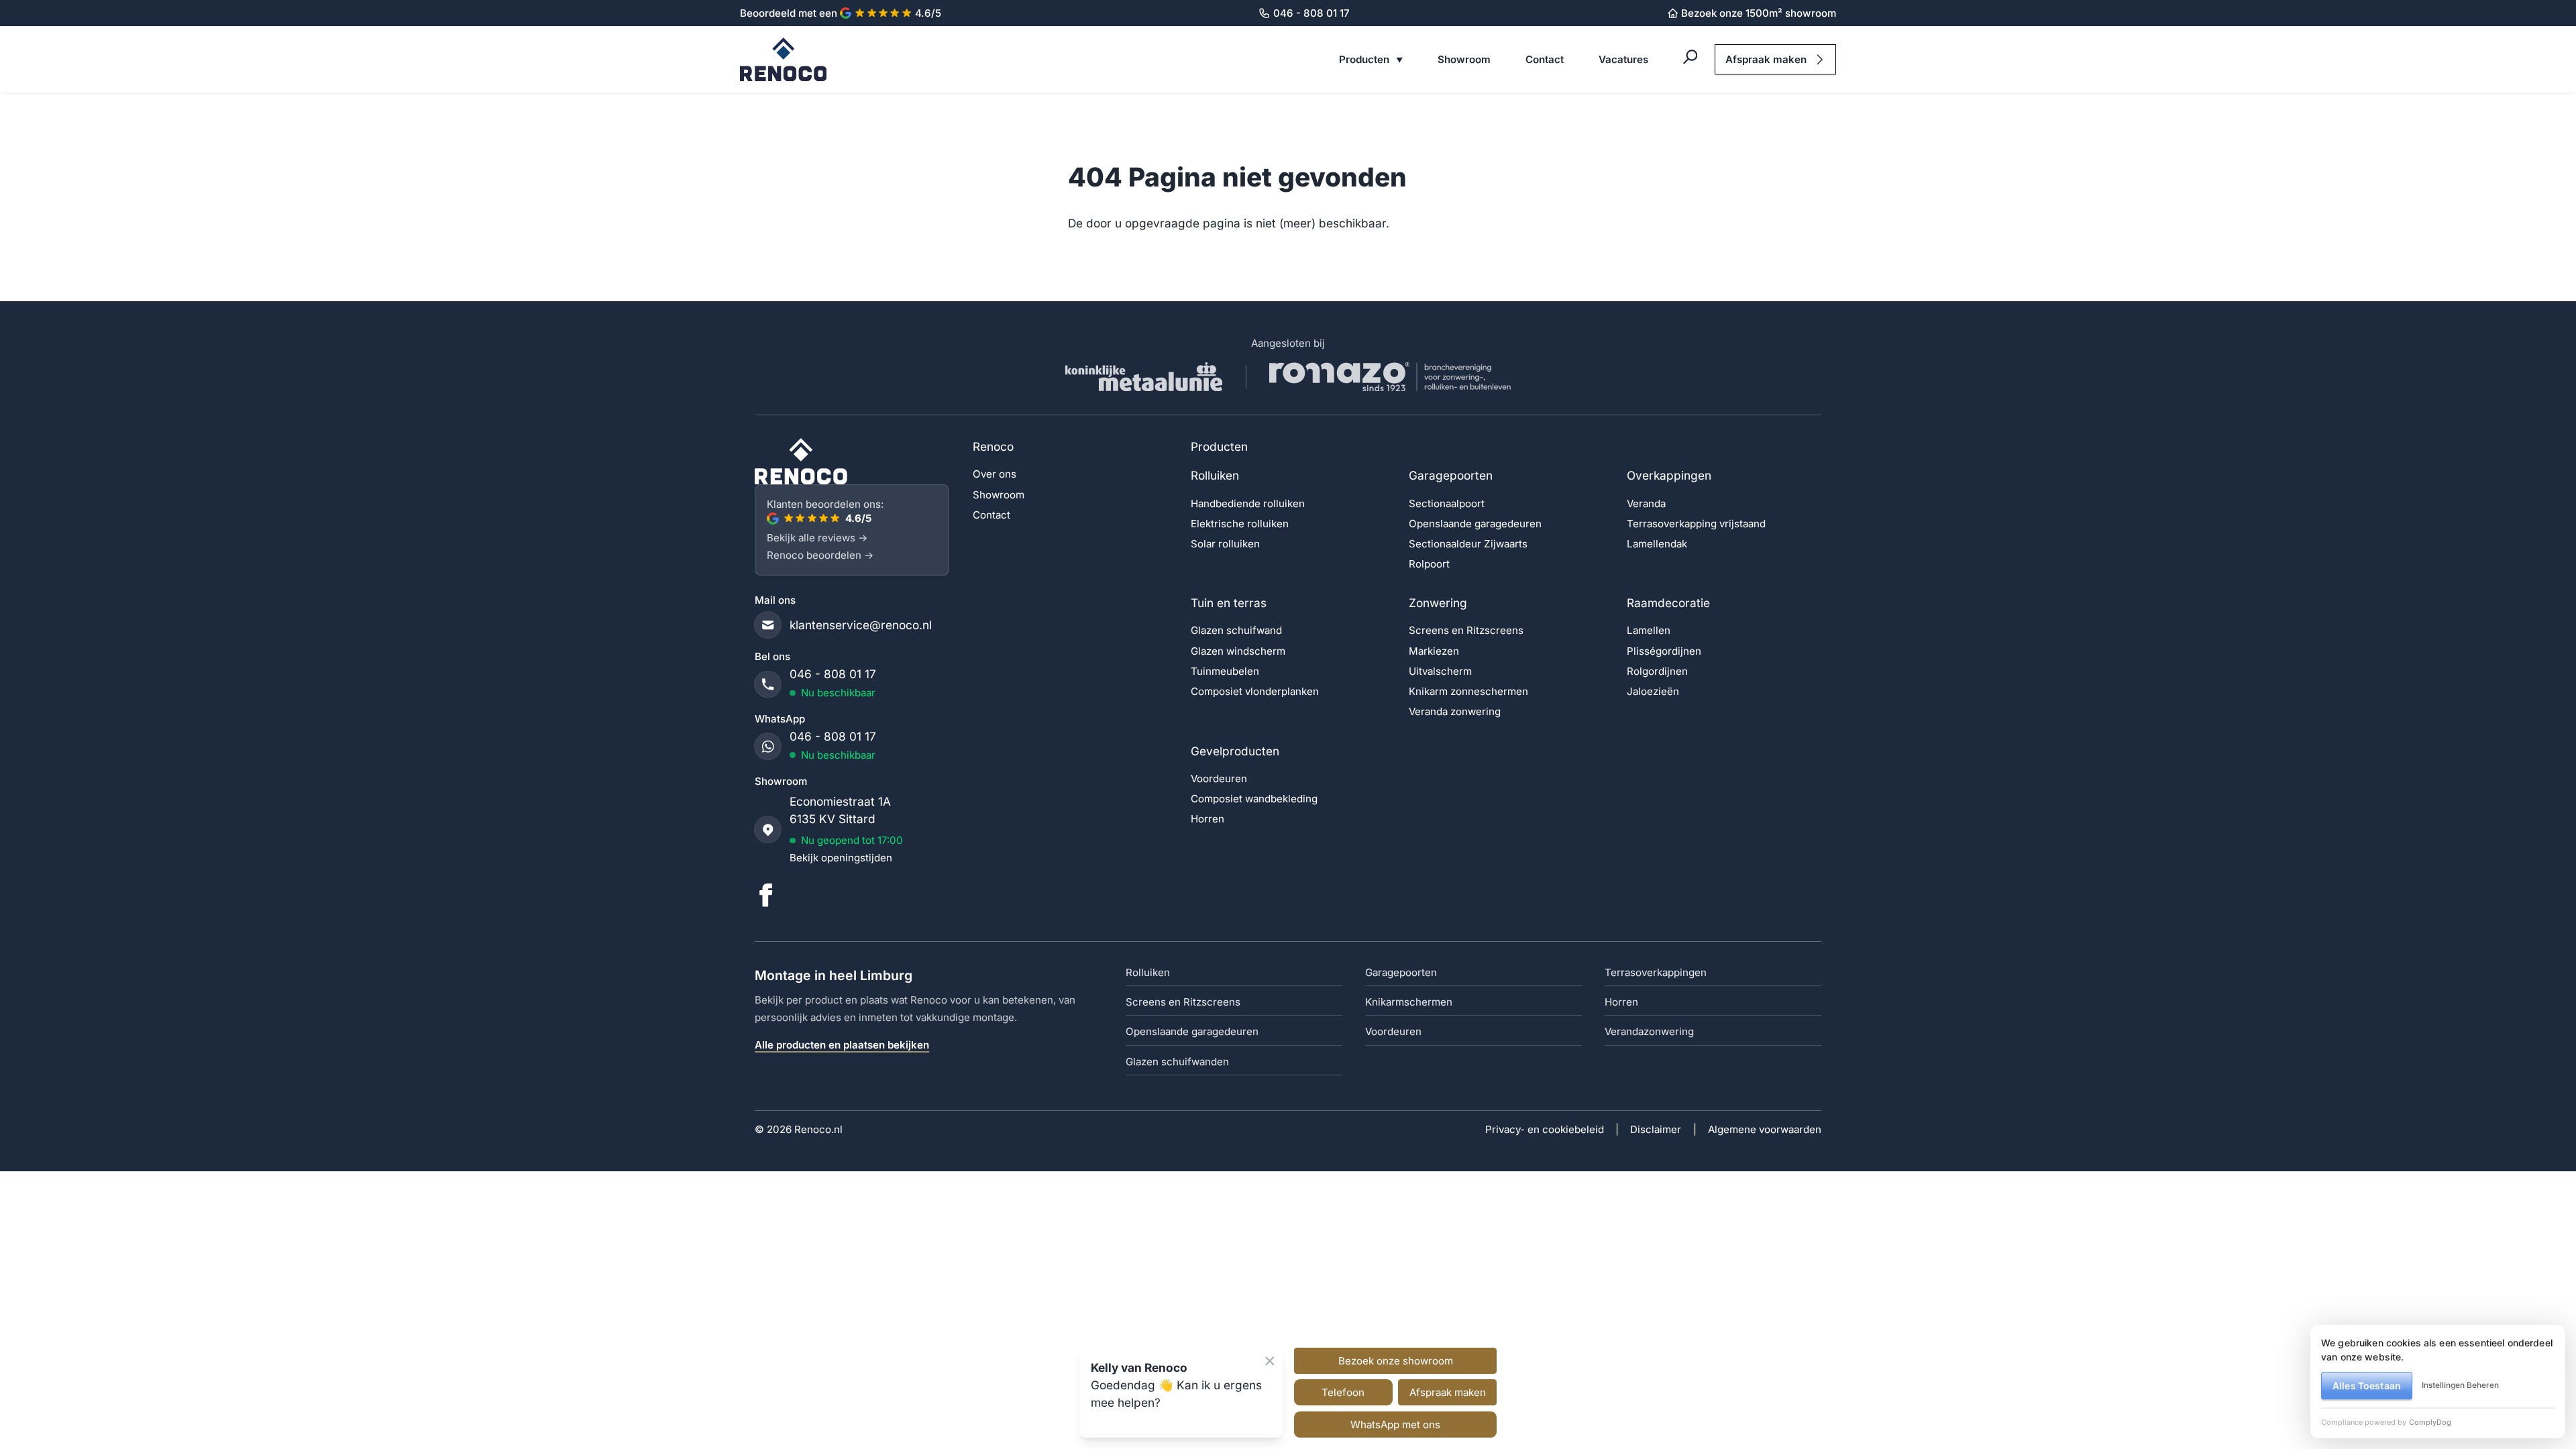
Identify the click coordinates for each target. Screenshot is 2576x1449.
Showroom (1464, 59)
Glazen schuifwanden (1177, 1062)
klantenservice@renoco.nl (861, 625)
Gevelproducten (1235, 751)
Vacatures (1623, 59)
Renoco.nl (818, 1129)
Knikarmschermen (1409, 1002)
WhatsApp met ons (1395, 1425)
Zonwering (1438, 603)
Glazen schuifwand (1236, 630)
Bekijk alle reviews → (817, 538)
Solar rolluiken (1225, 544)
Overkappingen (1669, 475)
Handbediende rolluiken (1248, 503)
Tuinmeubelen (1225, 671)
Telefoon (1343, 1392)
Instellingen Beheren (2460, 1385)
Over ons (995, 474)
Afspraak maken (1766, 59)
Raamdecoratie (1668, 603)
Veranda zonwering (1455, 711)
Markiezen (1434, 651)
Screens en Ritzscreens (1466, 630)
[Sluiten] (1270, 1361)
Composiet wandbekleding (1254, 799)
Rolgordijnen (1657, 671)
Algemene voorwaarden (1765, 1129)
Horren (1207, 819)
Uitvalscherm (1440, 671)
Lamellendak (1657, 544)
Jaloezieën (1653, 691)
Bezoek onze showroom (1396, 1361)
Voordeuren (1219, 779)
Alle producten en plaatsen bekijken (842, 1045)
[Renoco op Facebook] (766, 895)
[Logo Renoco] (784, 59)
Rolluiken (1215, 475)
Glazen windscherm (1238, 651)
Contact (1545, 59)
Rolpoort (1429, 564)
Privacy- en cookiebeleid (1545, 1129)
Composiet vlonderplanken (1255, 691)
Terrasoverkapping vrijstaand (1696, 524)
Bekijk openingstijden (841, 858)
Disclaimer (1656, 1129)
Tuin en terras (1229, 603)
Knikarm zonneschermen (1468, 691)
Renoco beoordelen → (820, 555)
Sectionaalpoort (1447, 503)
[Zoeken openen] (1690, 57)
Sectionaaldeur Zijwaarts (1468, 544)
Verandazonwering (1649, 1031)
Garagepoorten (1451, 475)
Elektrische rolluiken (1240, 524)
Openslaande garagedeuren (1475, 524)
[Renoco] (852, 461)
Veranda (1646, 503)
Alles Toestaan (2367, 1386)
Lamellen (1649, 630)
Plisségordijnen (1664, 651)
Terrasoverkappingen (1656, 972)
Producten (1365, 59)
